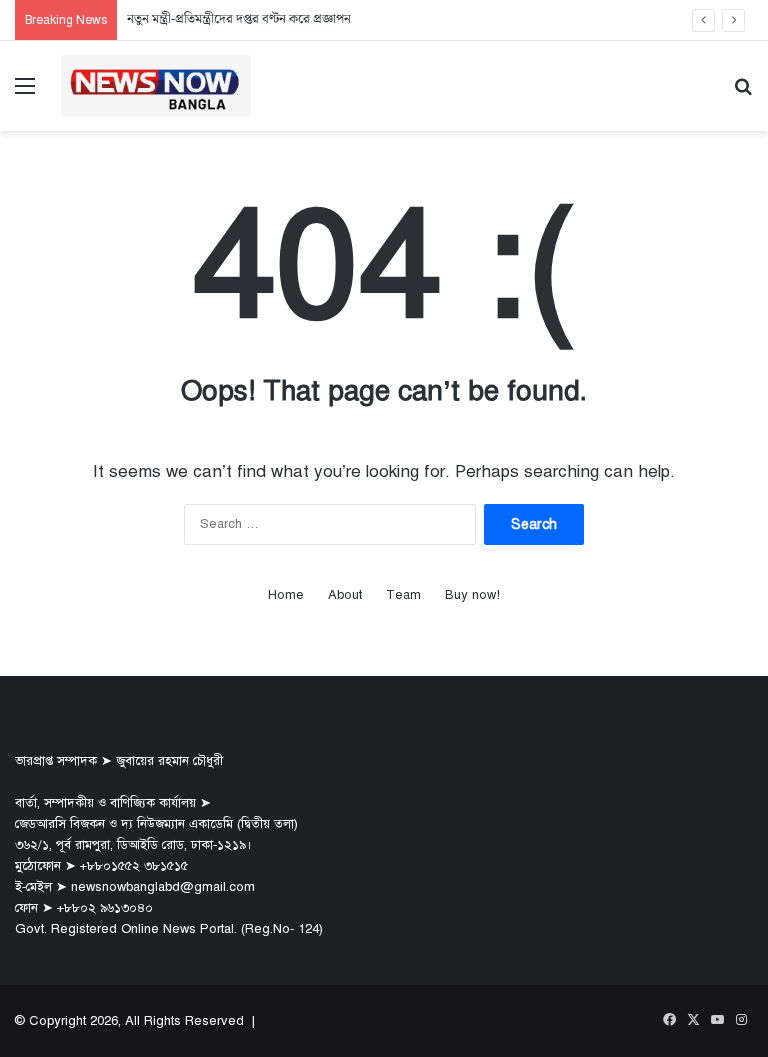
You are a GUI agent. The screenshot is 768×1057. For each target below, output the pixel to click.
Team (403, 595)
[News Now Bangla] (156, 86)
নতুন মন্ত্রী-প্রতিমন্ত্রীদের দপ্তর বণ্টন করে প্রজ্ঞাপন (239, 19)
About (345, 595)
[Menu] (25, 93)
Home (286, 595)
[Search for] (743, 93)
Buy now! (472, 595)
